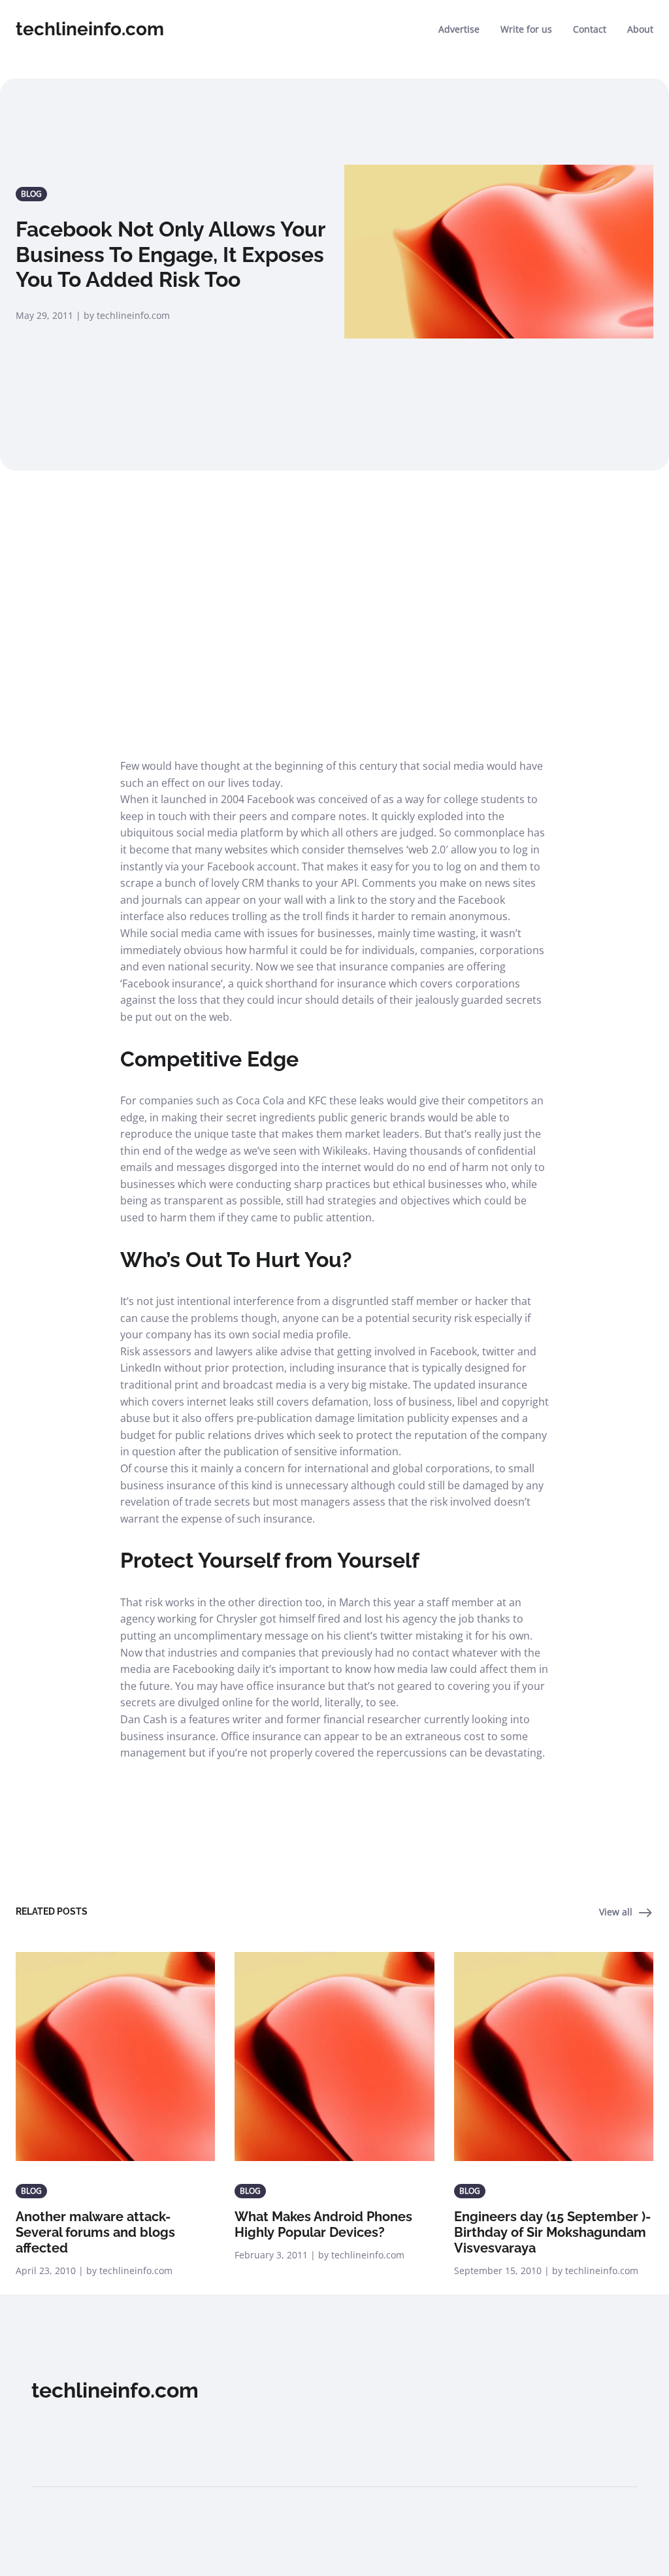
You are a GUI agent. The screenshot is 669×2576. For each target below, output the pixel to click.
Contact (590, 29)
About (640, 29)
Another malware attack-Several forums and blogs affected (95, 2232)
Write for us (526, 29)
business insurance (168, 1736)
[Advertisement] (334, 604)
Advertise (459, 29)
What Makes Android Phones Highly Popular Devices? (323, 2224)
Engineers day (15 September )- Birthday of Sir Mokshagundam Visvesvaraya (552, 2232)
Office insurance (261, 1736)
